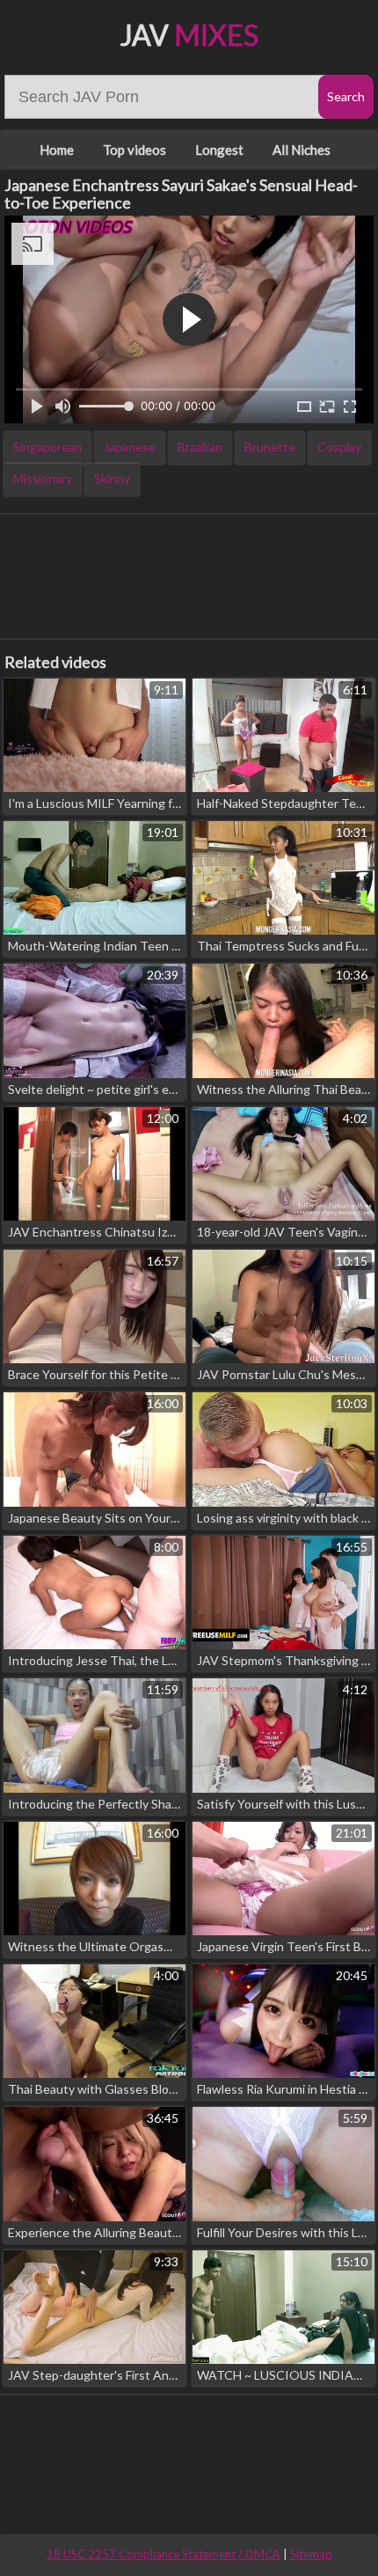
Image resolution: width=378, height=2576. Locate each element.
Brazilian (200, 447)
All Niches (302, 150)
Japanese (130, 447)
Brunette (270, 447)
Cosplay (339, 447)
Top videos (134, 150)
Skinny (112, 478)
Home (57, 150)
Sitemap (311, 2554)
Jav (189, 35)
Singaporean (47, 447)
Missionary (43, 478)
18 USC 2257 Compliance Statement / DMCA (164, 2554)
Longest (219, 150)
